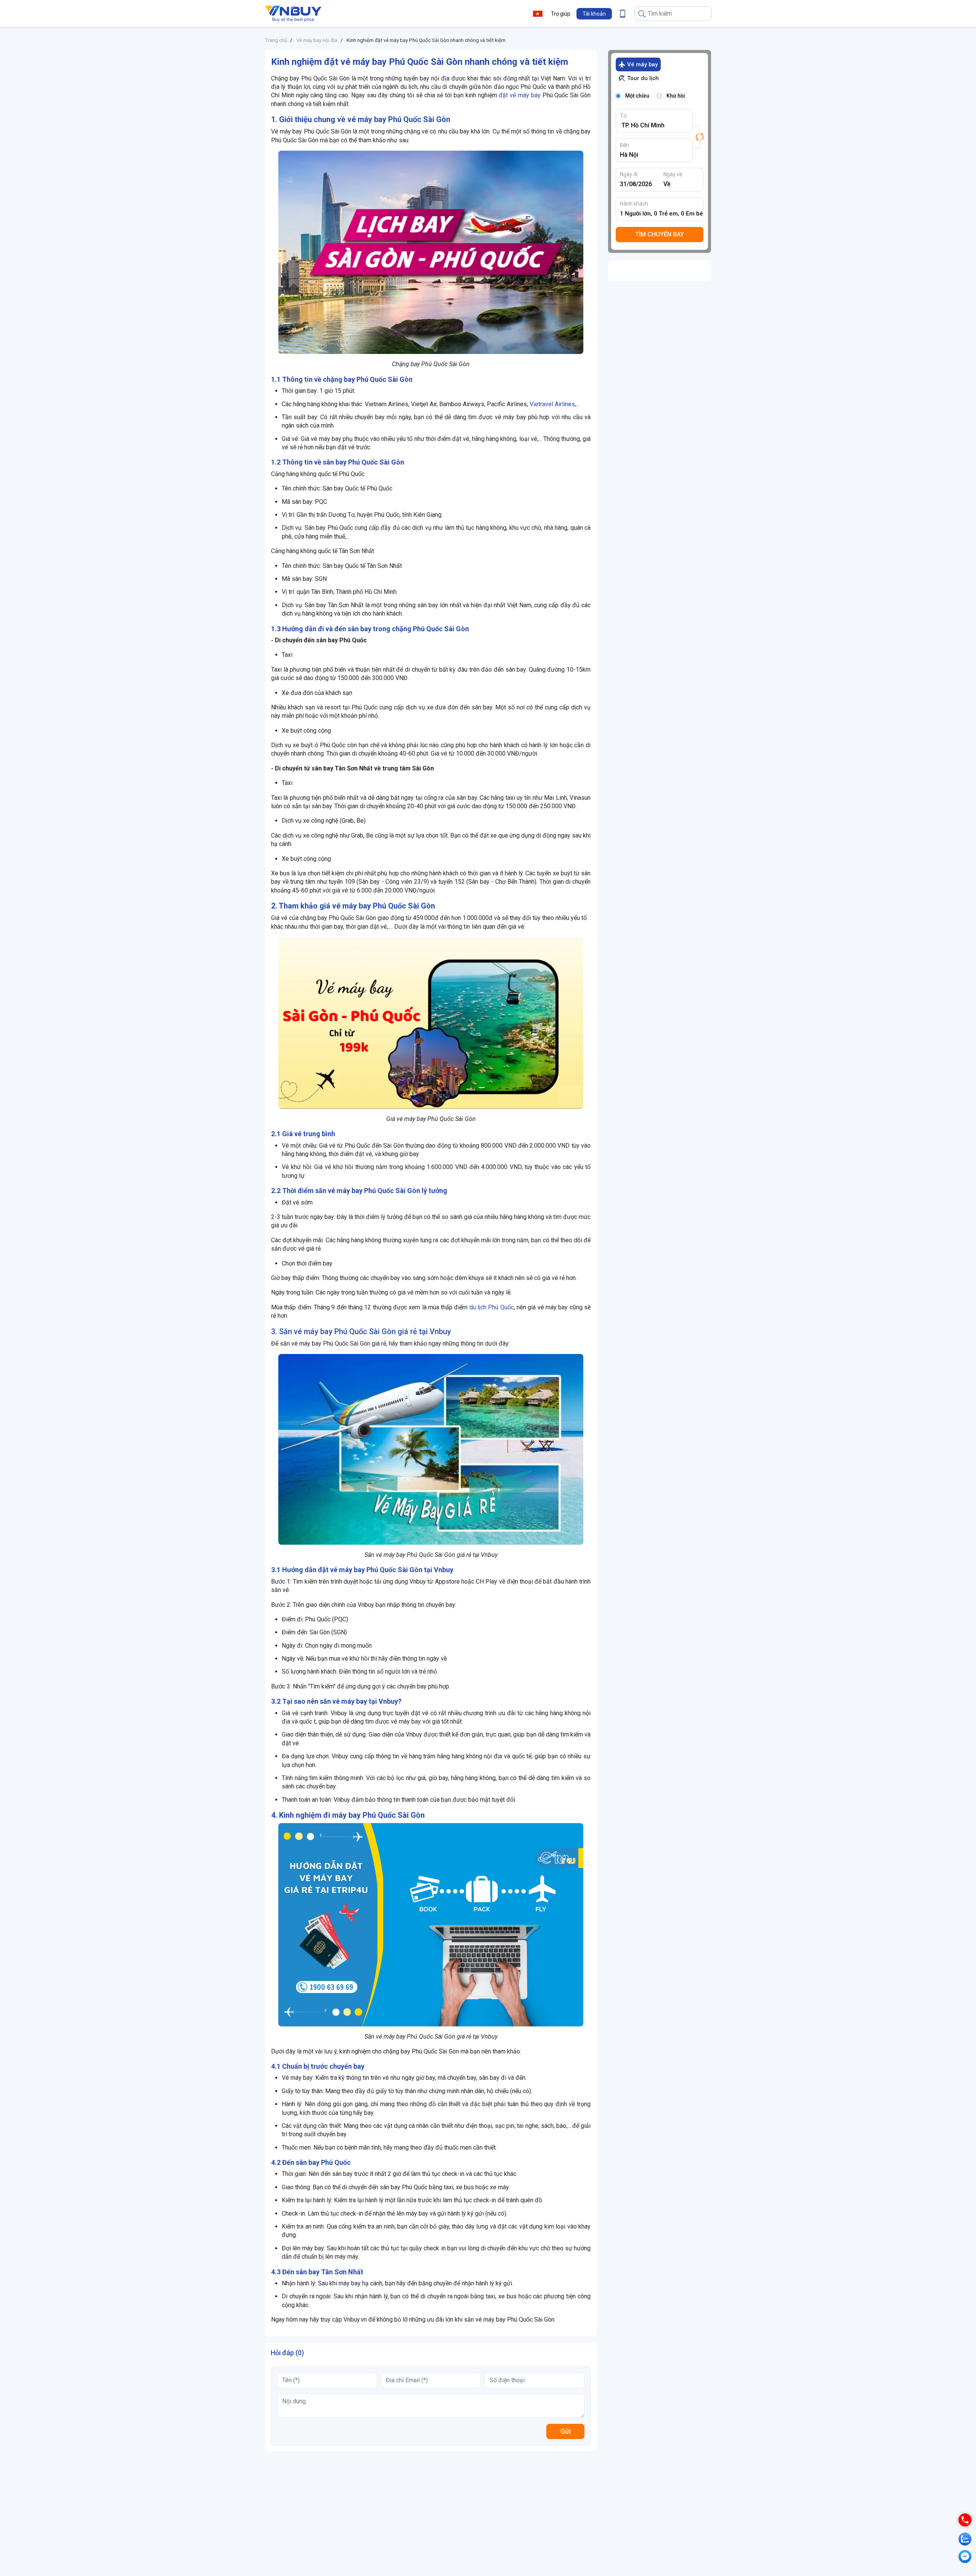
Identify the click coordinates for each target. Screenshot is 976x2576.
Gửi (566, 2431)
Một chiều (637, 96)
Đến (624, 145)
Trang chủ (276, 40)
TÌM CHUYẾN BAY (660, 234)
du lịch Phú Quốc (492, 1307)
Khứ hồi (676, 96)
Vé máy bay (642, 64)
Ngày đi (629, 174)
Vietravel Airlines (552, 404)
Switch (698, 137)
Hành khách (634, 204)
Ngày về (673, 174)
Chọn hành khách (662, 214)
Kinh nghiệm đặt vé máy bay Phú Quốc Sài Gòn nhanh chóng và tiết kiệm (426, 40)
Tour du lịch (643, 78)
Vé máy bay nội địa (317, 40)
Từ (623, 116)
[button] (594, 14)
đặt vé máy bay (519, 95)
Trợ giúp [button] (561, 14)
